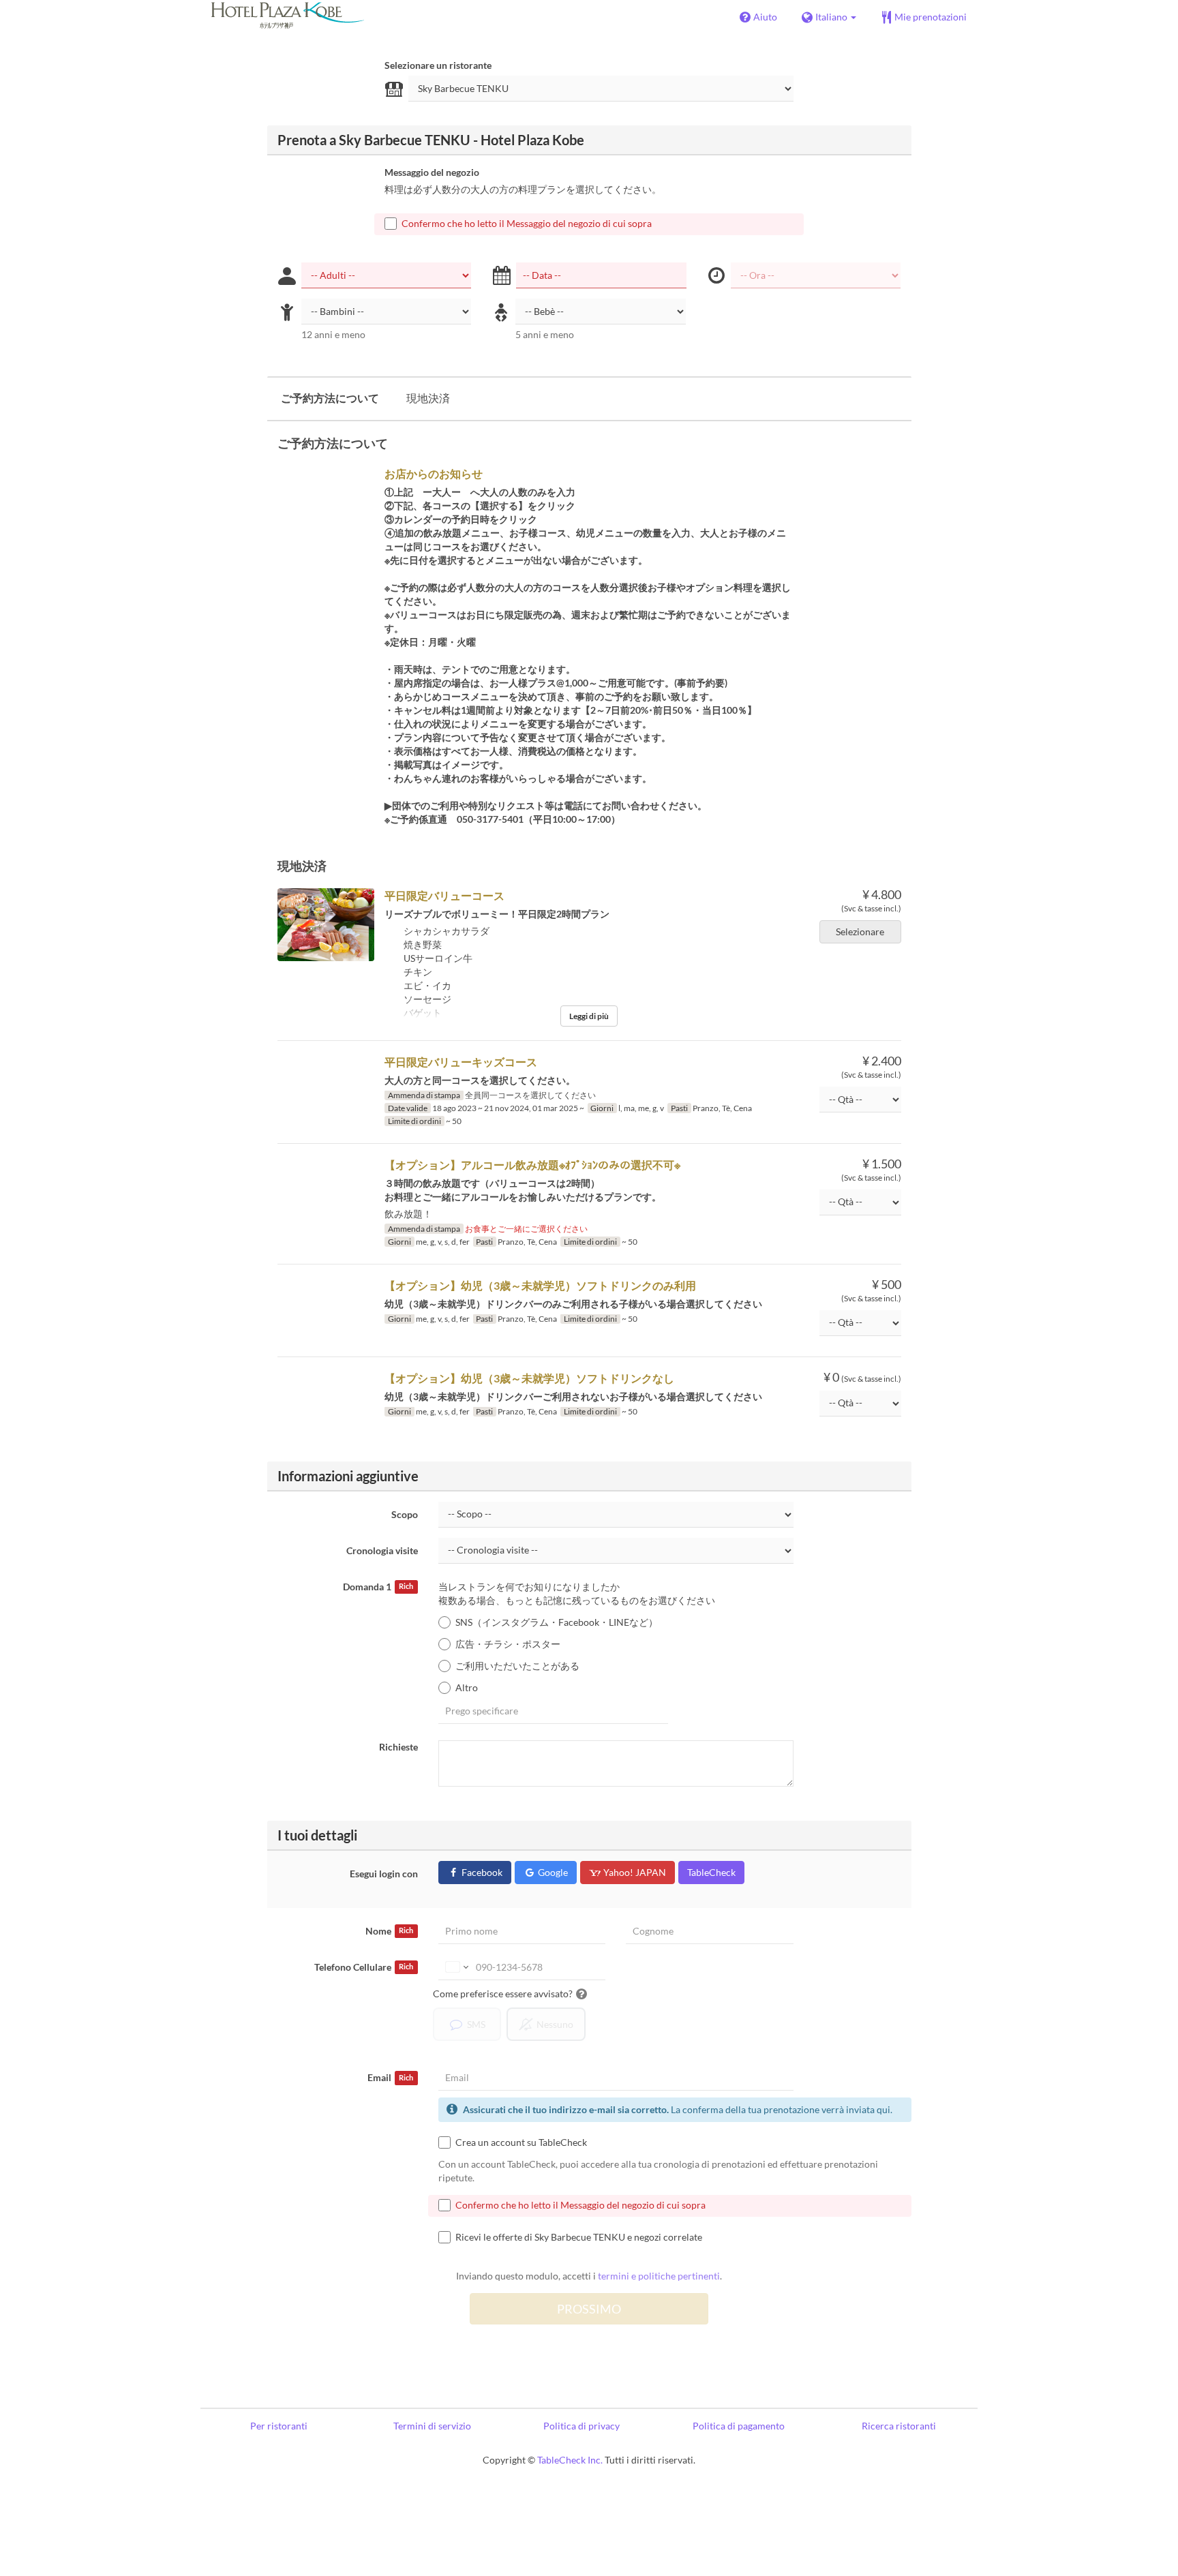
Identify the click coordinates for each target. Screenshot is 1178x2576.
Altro (467, 1687)
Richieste (398, 1747)
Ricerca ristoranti (899, 2426)
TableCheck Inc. (570, 2460)
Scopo (405, 1514)
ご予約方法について (330, 398)
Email (390, 2077)
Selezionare (860, 931)
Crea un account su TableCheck (521, 2142)
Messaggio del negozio (432, 172)
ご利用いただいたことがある (517, 1666)
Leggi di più (589, 1016)
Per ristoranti (279, 2426)
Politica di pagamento (739, 2426)
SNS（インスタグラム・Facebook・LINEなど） (557, 1622)
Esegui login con (384, 1874)
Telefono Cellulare (364, 1967)
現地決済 (428, 398)
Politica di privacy (582, 2426)
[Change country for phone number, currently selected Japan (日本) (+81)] (456, 1967)
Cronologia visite (382, 1550)
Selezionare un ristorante (438, 65)
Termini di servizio (432, 2426)
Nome (389, 1931)
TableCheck (711, 1872)
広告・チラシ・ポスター (508, 1644)
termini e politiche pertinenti (659, 2276)
